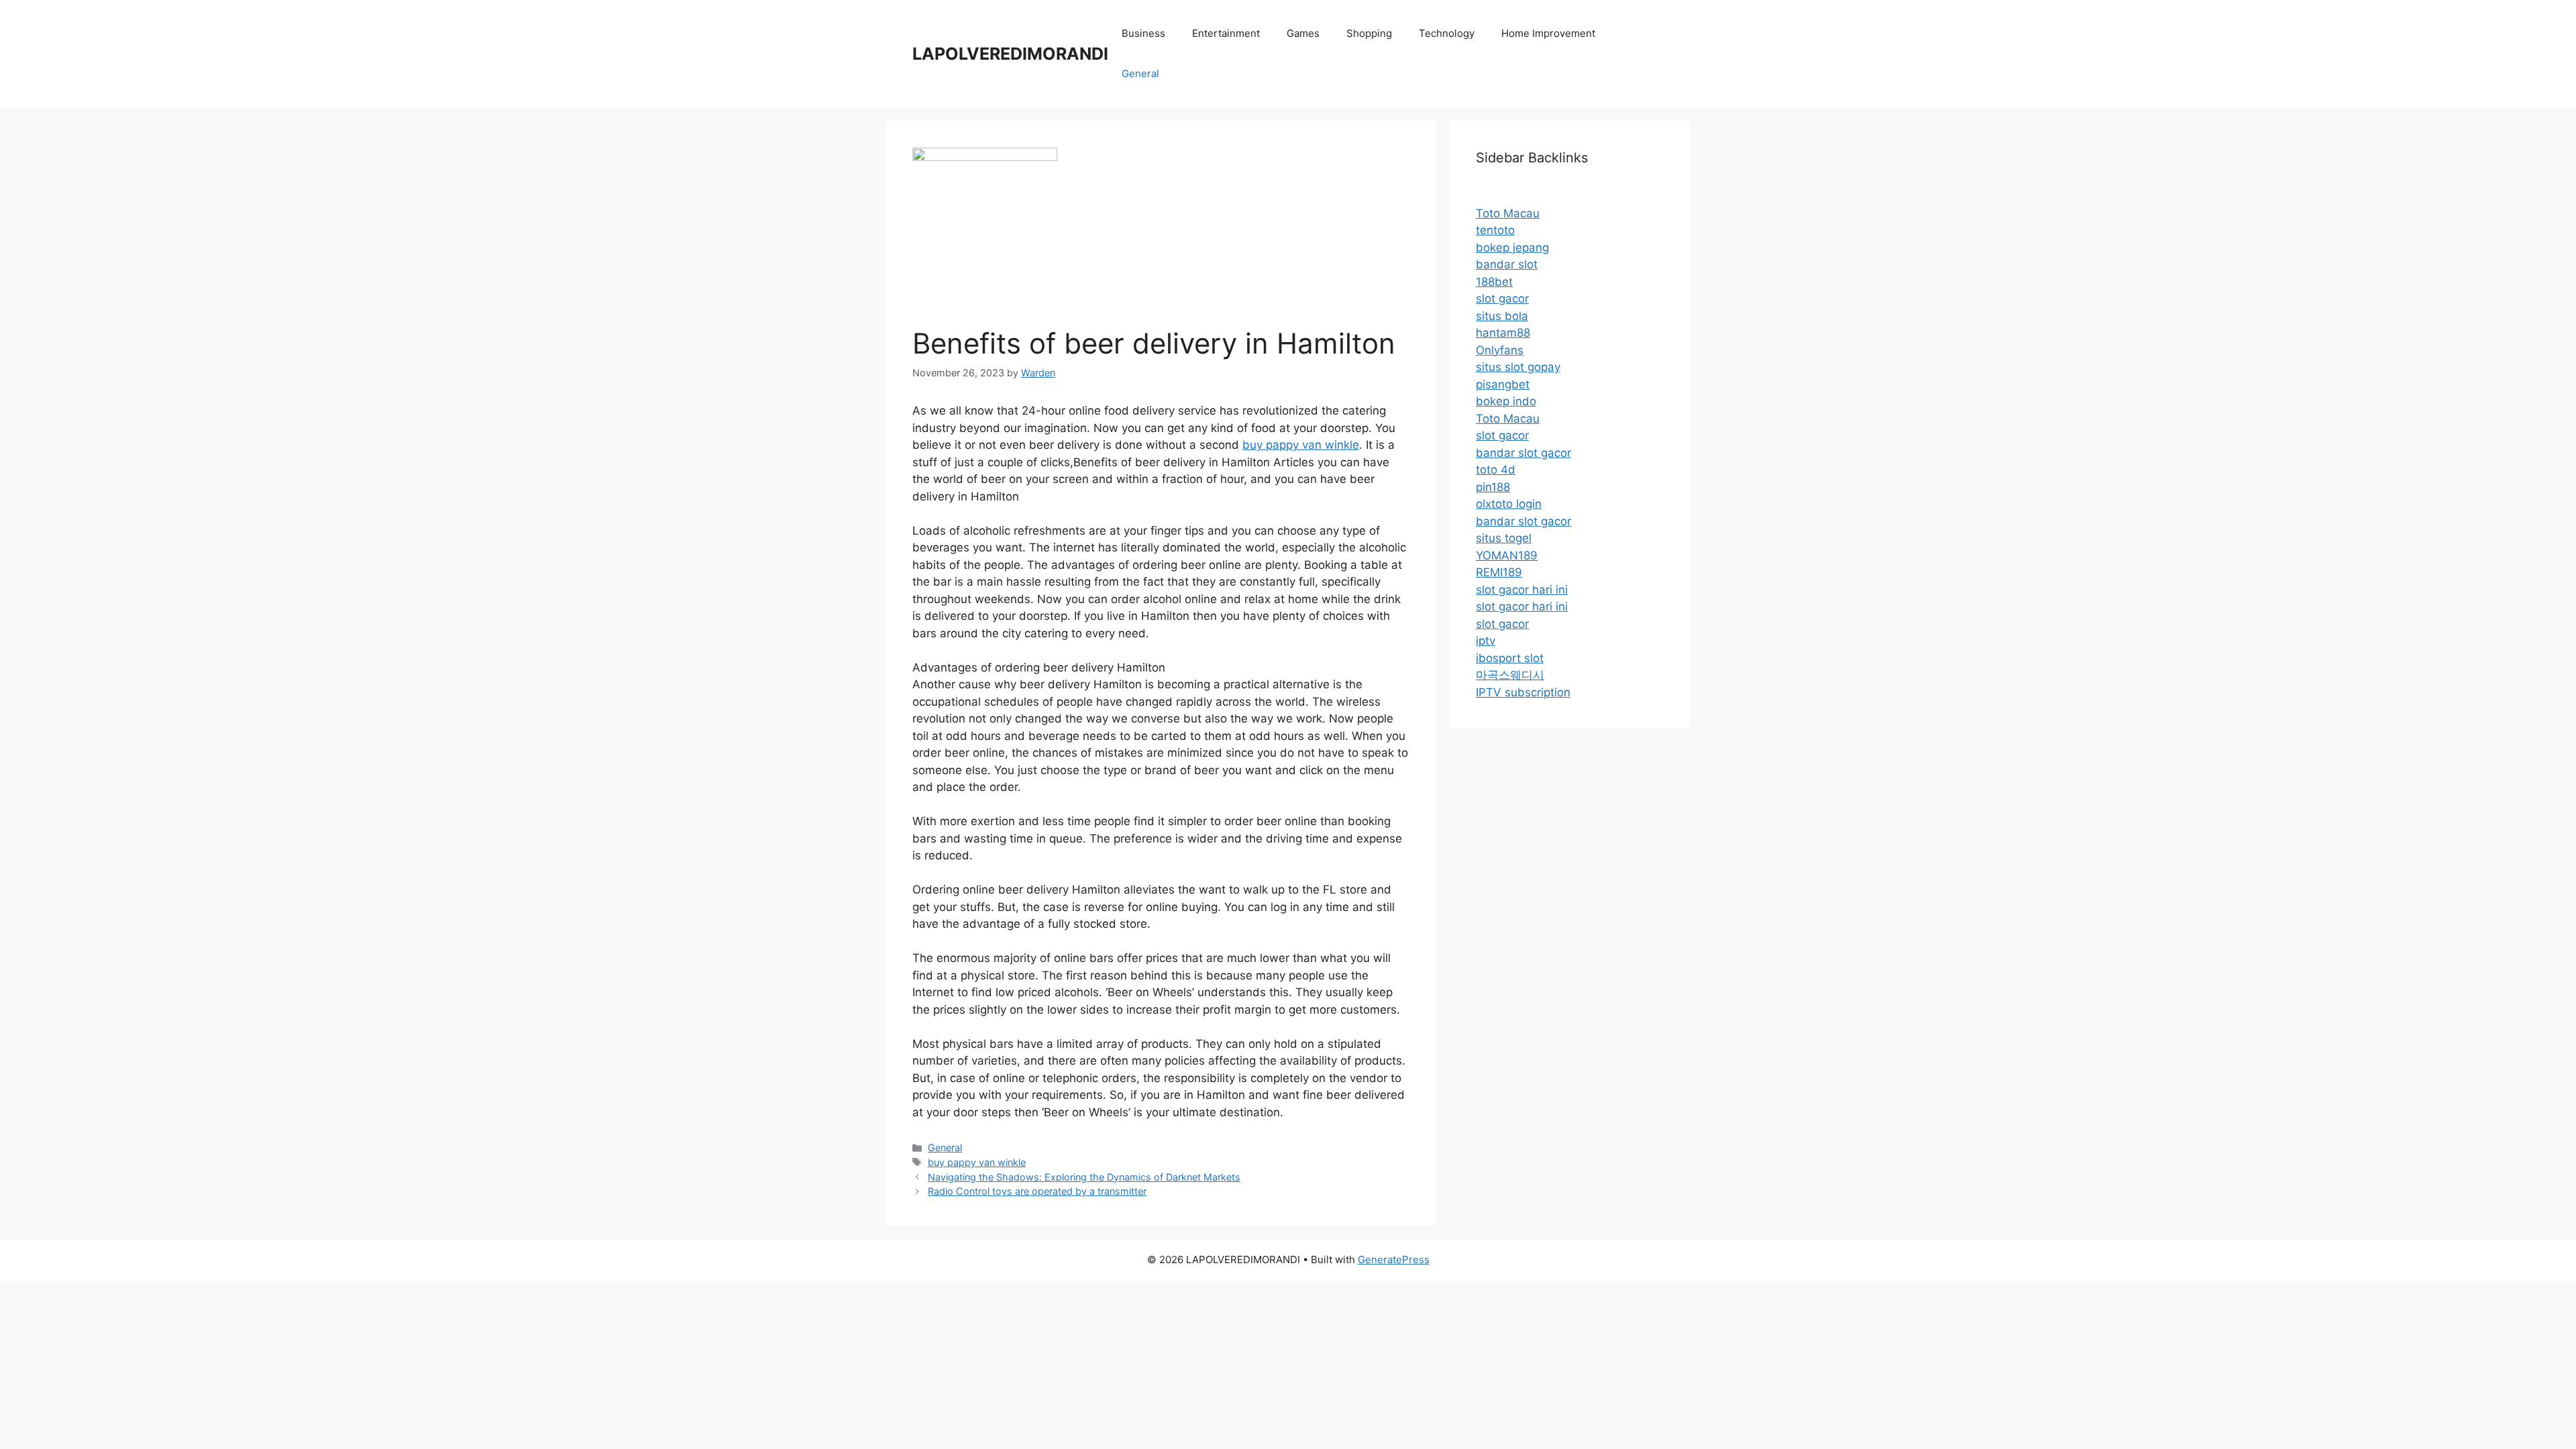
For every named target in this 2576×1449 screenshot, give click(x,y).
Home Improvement (1548, 33)
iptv (1486, 641)
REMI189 (1499, 572)
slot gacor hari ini (1522, 590)
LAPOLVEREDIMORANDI (1010, 54)
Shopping (1369, 33)
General (1140, 73)
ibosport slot (1510, 658)
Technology (1447, 33)
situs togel (1504, 538)
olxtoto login (1509, 504)
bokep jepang (1512, 248)
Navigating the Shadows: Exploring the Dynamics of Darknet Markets (1084, 1177)
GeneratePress (1394, 1259)
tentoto (1495, 230)
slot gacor (1502, 299)
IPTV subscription (1523, 692)
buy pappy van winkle (1301, 445)
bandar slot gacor (1523, 453)
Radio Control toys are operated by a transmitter (1037, 1191)
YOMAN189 (1507, 555)
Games (1303, 33)
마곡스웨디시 (1510, 675)
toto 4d (1496, 470)
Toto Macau (1508, 213)
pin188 (1493, 487)
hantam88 (1503, 333)
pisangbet (1503, 384)
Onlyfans (1500, 350)
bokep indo (1506, 401)
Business (1143, 33)
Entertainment (1226, 33)
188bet (1494, 282)
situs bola (1502, 316)
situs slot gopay (1518, 367)
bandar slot (1507, 264)
